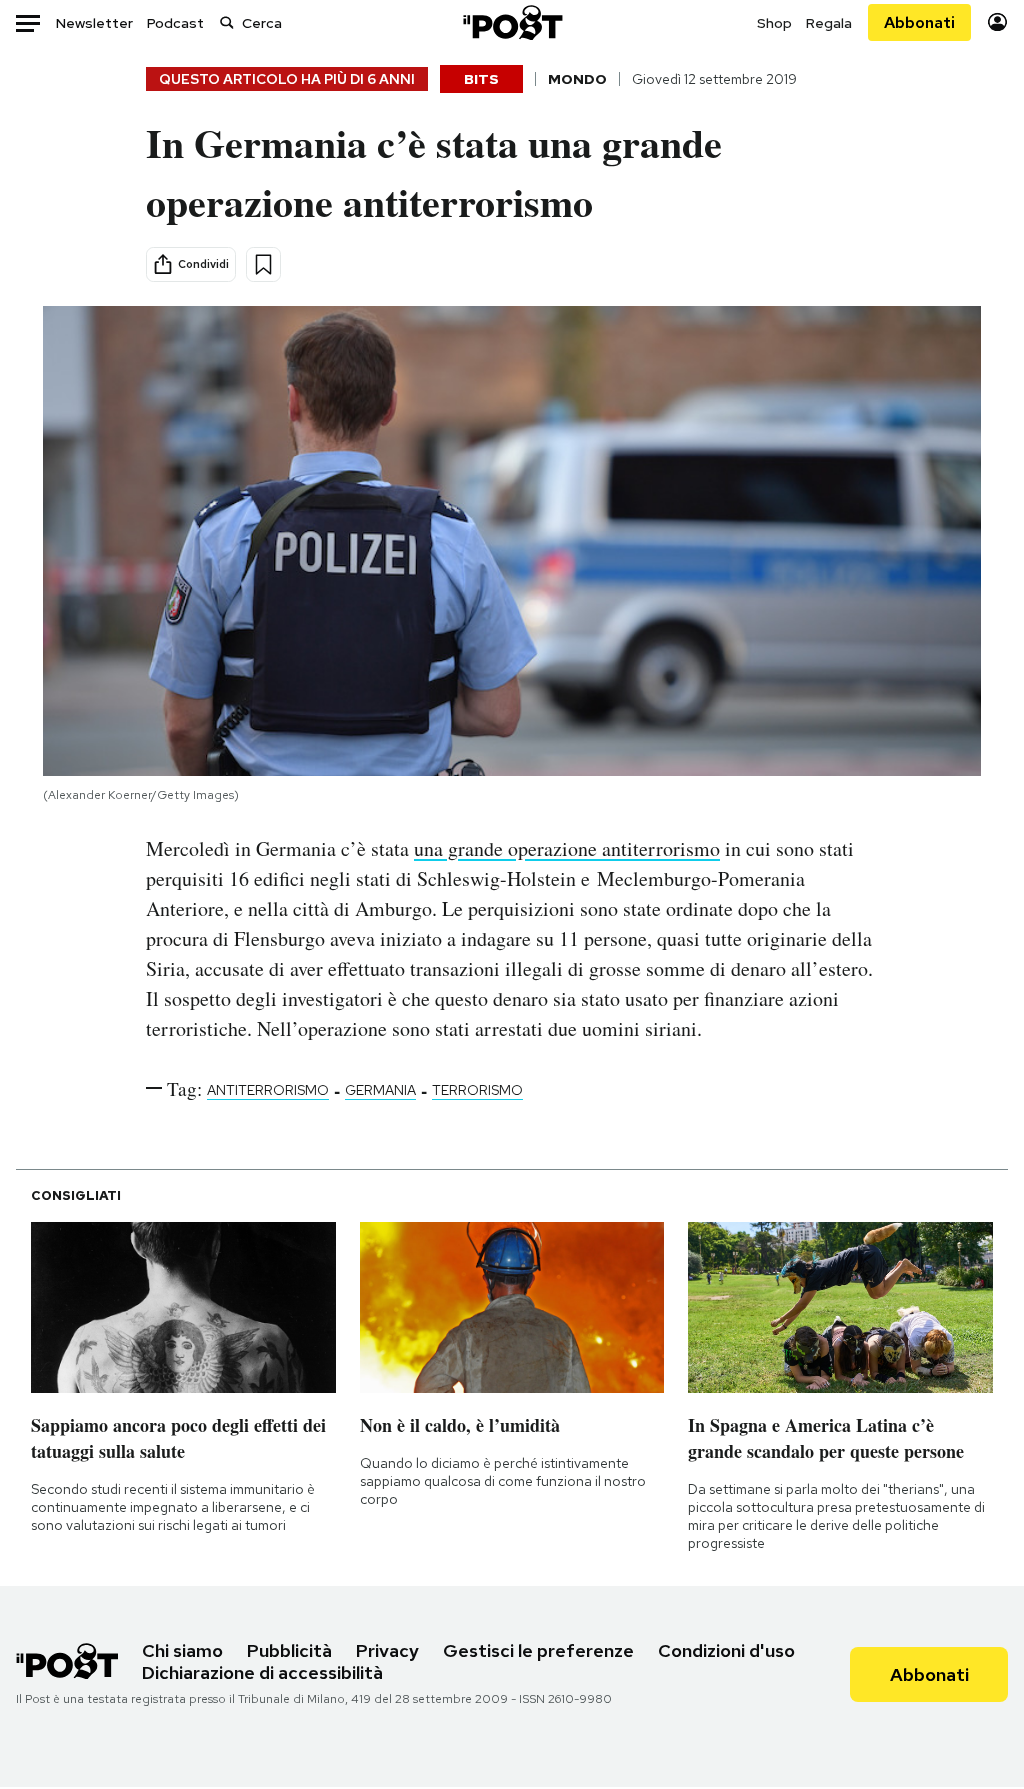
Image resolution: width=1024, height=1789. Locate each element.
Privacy (387, 1650)
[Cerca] (227, 22)
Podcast (175, 23)
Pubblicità (289, 1650)
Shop (774, 23)
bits (481, 79)
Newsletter (94, 23)
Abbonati (919, 22)
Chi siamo (182, 1650)
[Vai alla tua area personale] (997, 22)
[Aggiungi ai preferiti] (263, 264)
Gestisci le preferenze (538, 1650)
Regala (829, 23)
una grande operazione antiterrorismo (567, 848)
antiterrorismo (268, 1090)
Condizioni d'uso (726, 1650)
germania (380, 1090)
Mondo (577, 79)
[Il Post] (512, 22)
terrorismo (477, 1090)
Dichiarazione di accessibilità (262, 1672)
